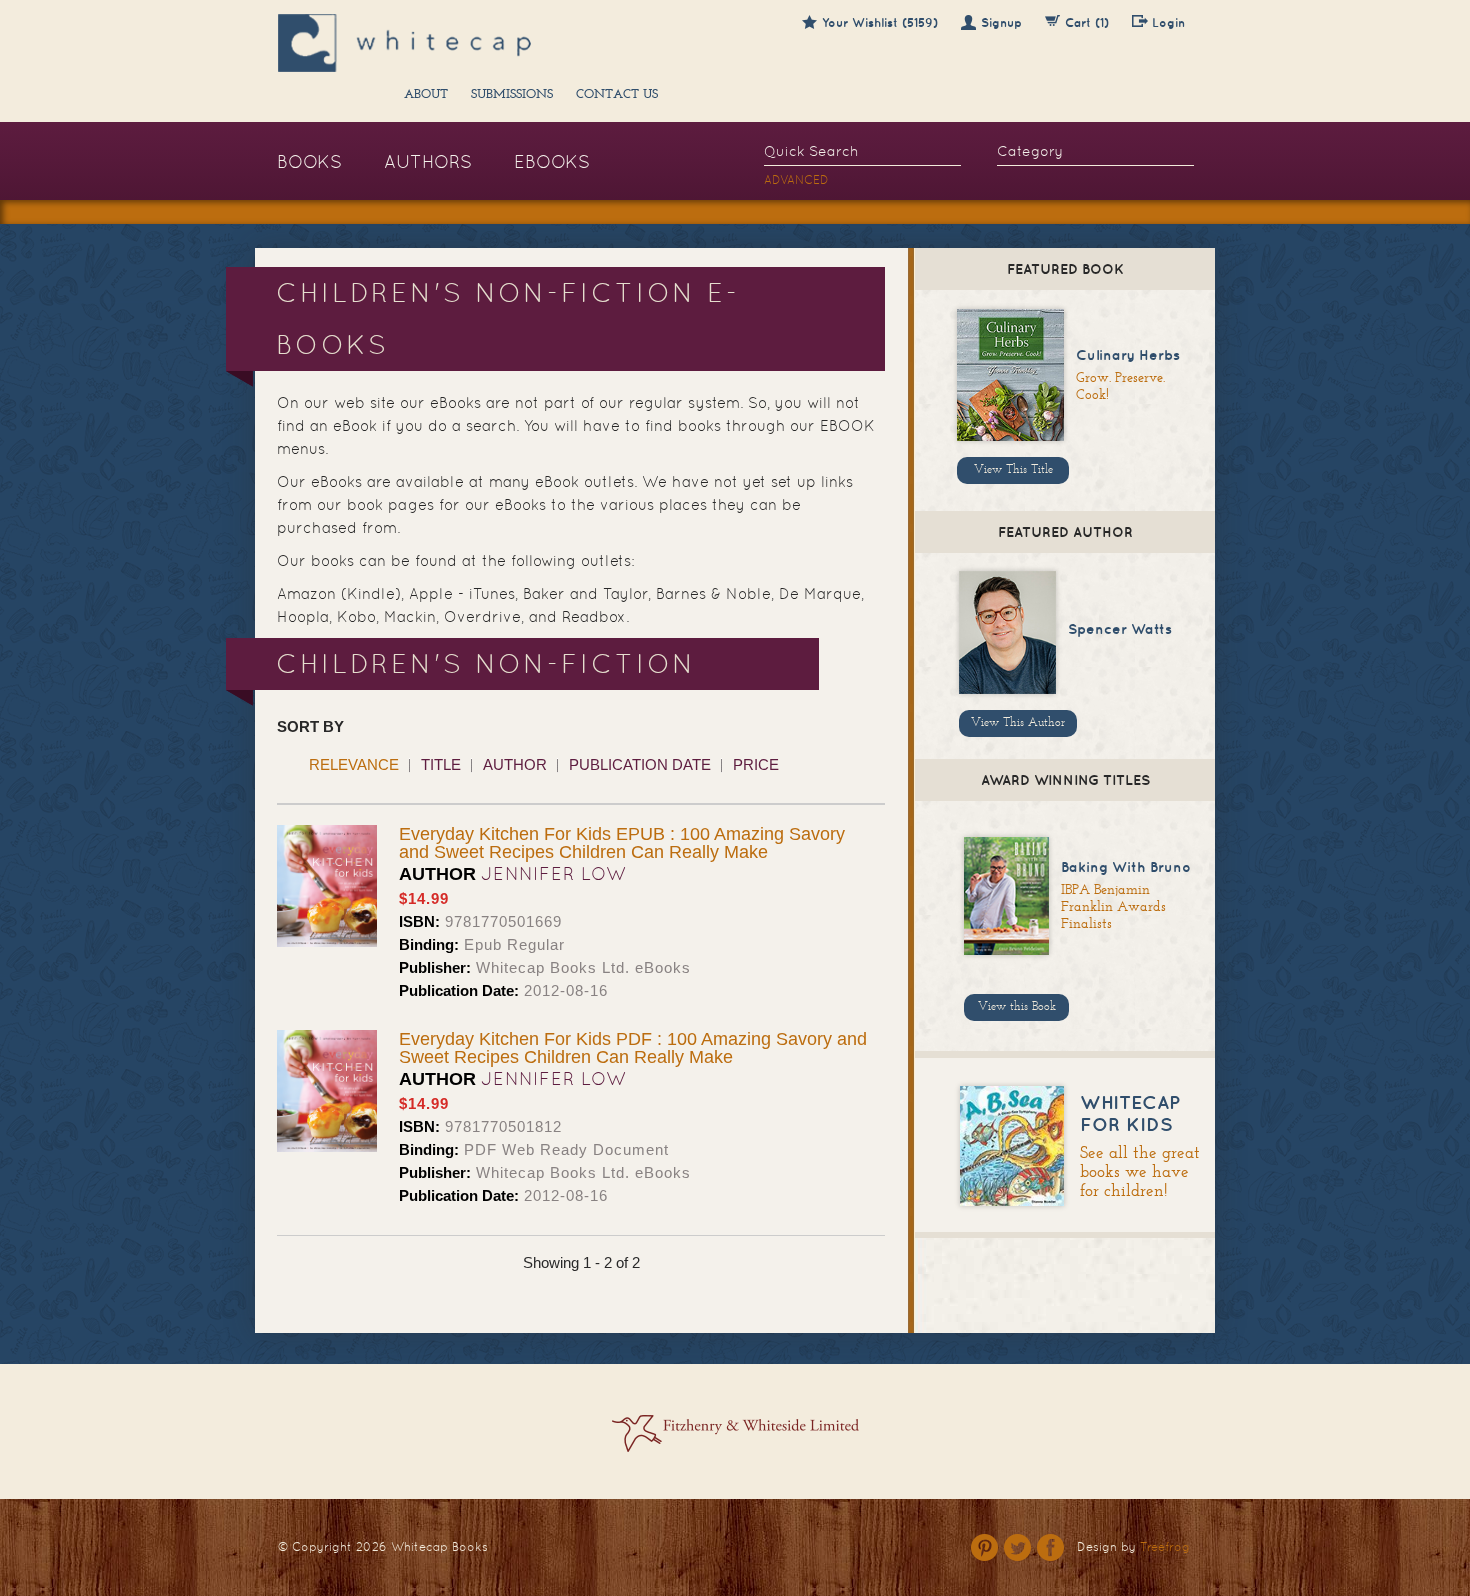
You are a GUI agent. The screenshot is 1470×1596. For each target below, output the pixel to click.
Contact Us (617, 95)
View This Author (1018, 723)
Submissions (512, 95)
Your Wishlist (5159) (880, 22)
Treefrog (1165, 1547)
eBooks (552, 161)
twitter (1017, 1547)
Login (1168, 22)
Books (309, 161)
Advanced (796, 180)
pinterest (984, 1547)
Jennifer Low (554, 873)
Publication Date (640, 764)
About (426, 95)
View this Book (1017, 1007)
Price (756, 764)
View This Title (1013, 470)
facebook (1050, 1547)
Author (515, 764)
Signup (1001, 22)
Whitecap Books (439, 1547)
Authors (428, 161)
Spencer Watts (1120, 629)
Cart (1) (1087, 22)
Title (441, 764)
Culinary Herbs (1128, 355)
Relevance (354, 764)
